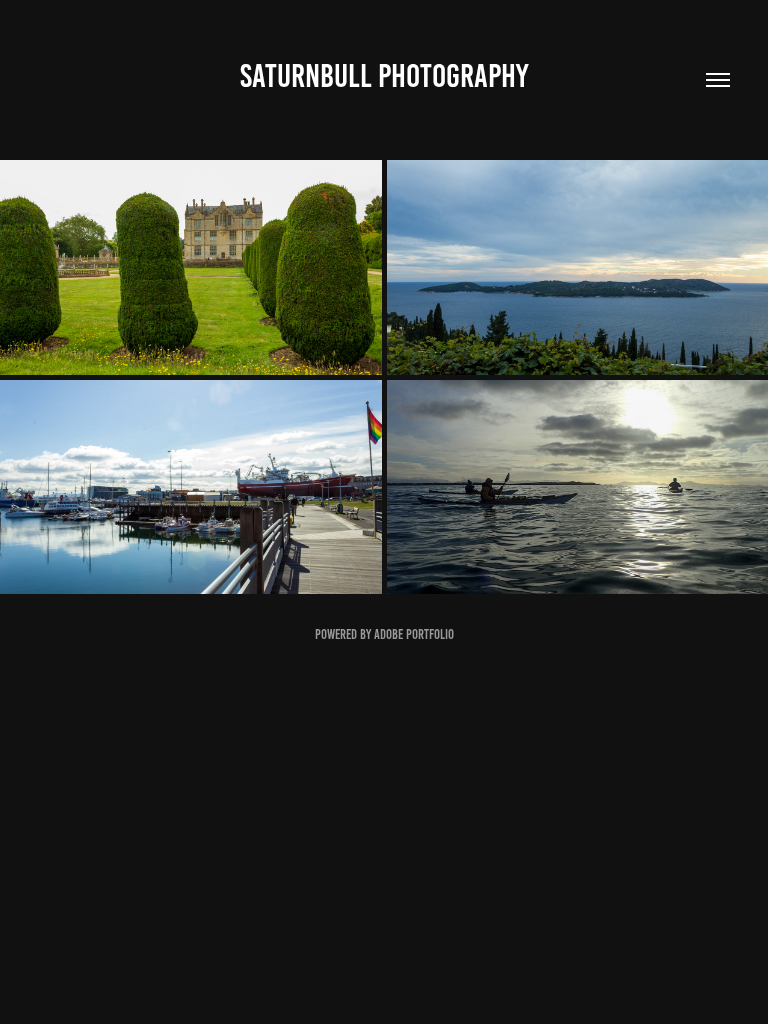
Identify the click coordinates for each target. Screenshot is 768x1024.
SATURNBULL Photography (384, 76)
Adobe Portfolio (414, 634)
